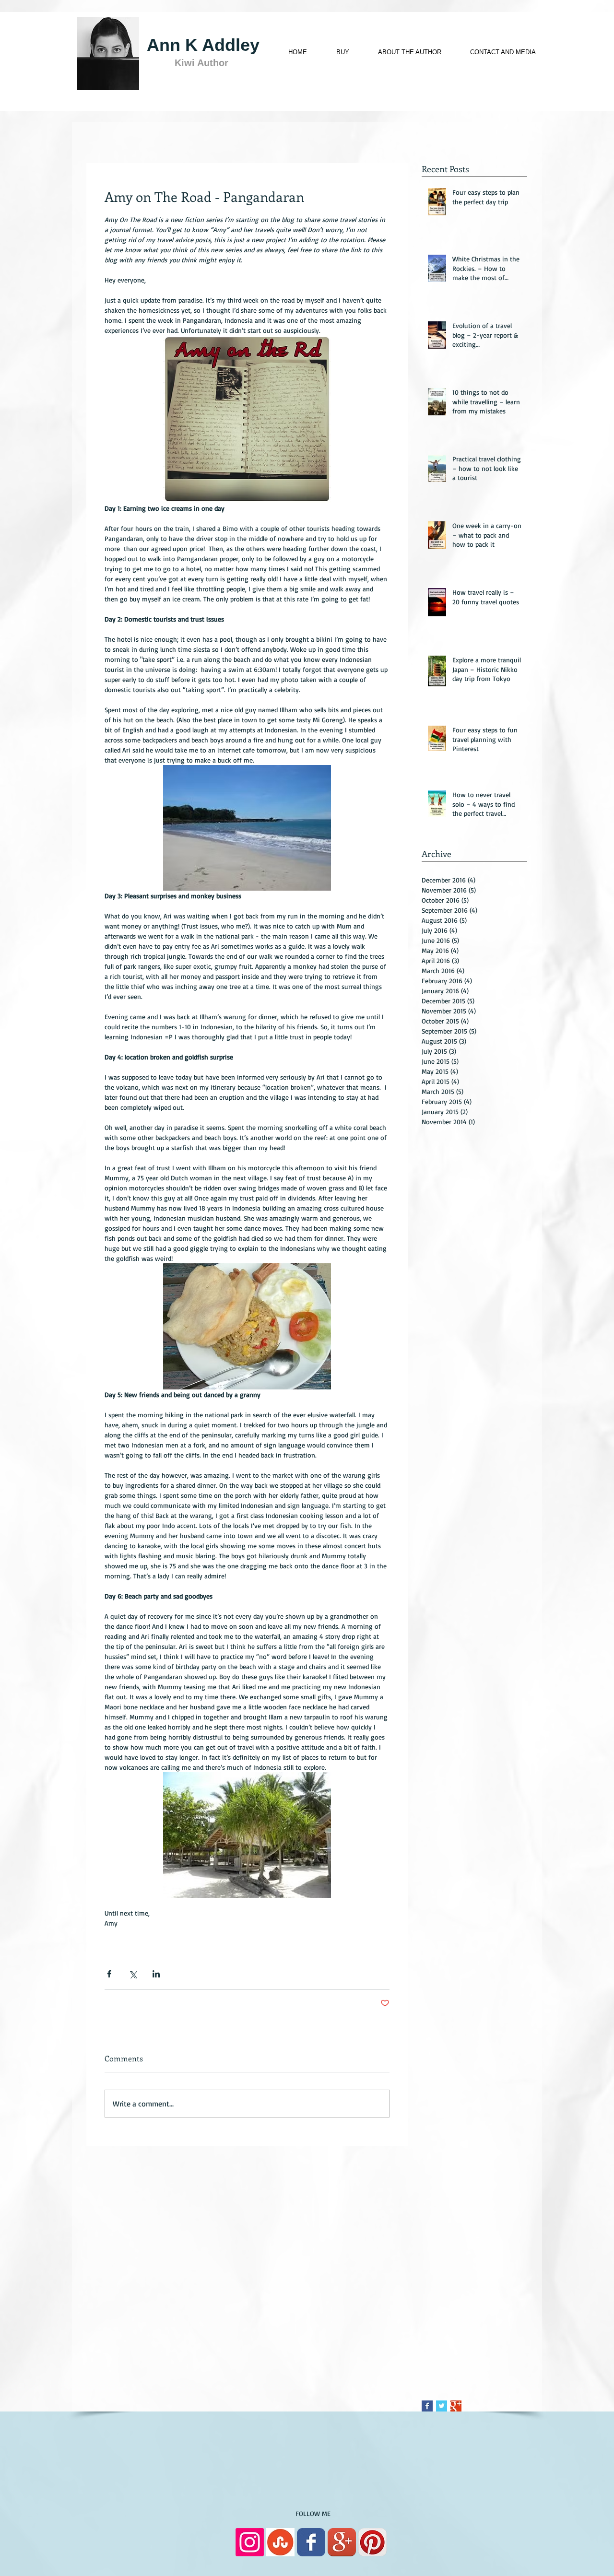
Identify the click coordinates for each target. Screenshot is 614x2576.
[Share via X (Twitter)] (133, 1974)
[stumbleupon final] (280, 2542)
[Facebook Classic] (311, 2542)
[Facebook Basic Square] (427, 2406)
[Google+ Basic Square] (456, 2406)
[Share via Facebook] (109, 1974)
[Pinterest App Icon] (372, 2542)
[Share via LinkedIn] (156, 1974)
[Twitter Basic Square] (442, 2406)
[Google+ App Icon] (342, 2542)
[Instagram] (250, 2542)
